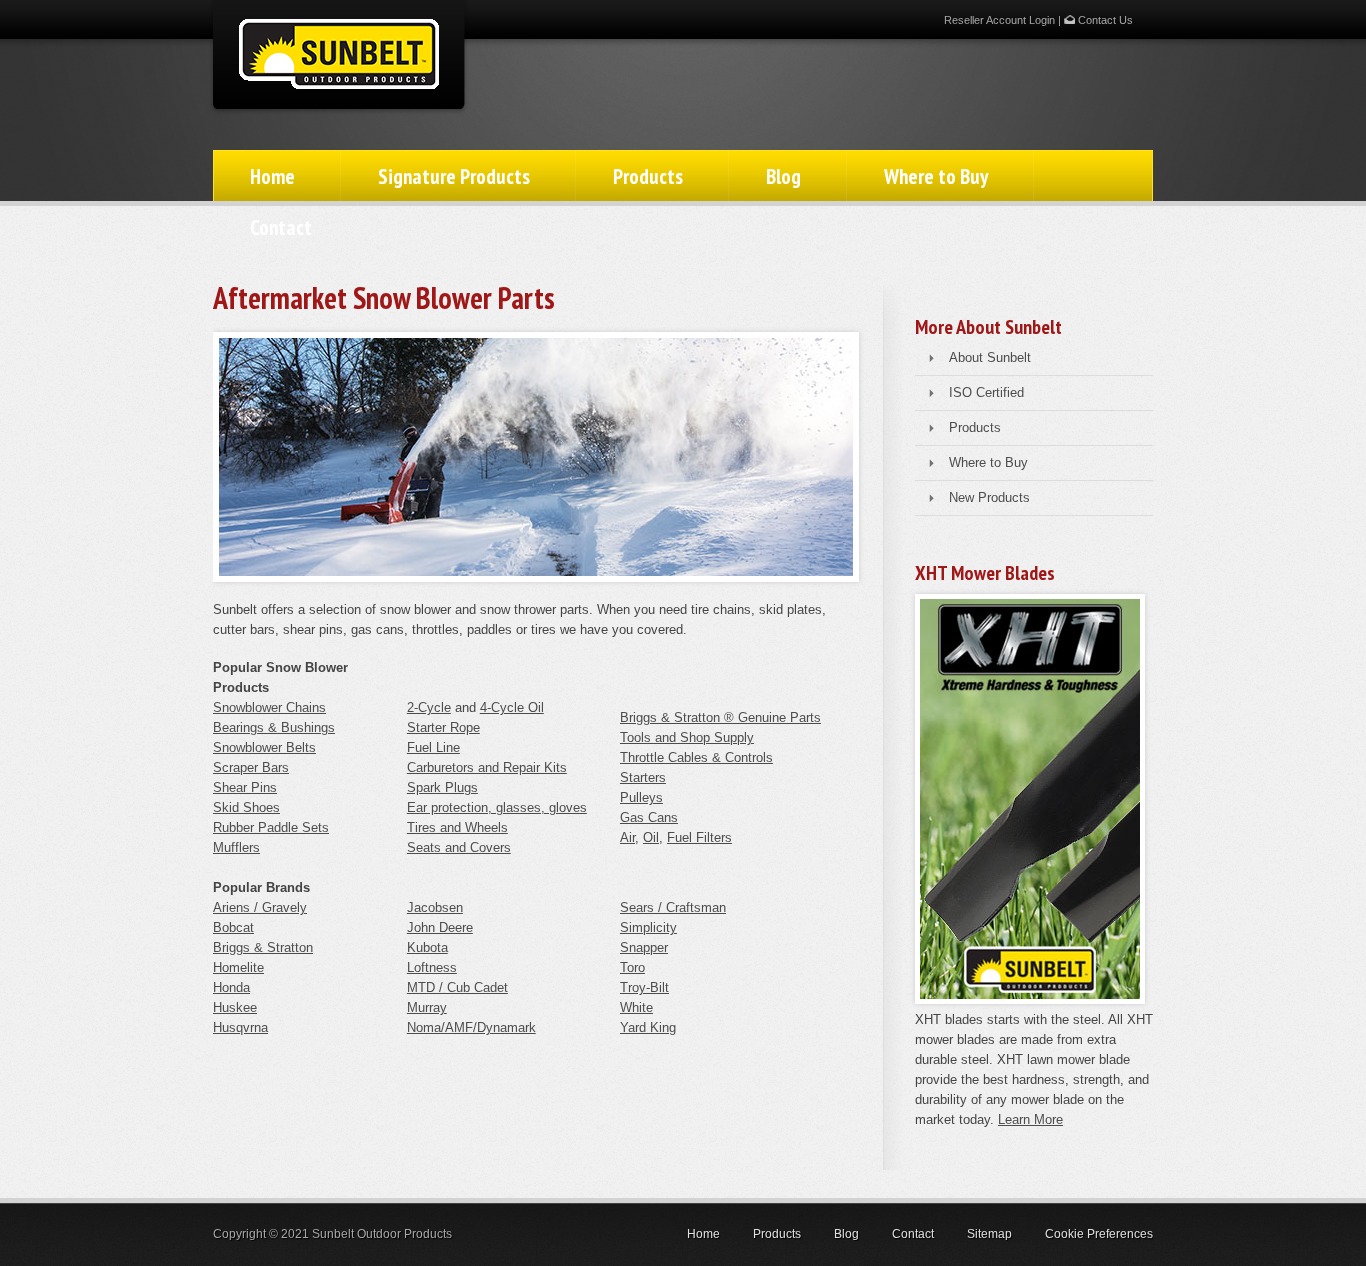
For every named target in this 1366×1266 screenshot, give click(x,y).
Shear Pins (245, 787)
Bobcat (233, 927)
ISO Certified (986, 392)
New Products (989, 497)
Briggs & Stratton (263, 947)
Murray (427, 1007)
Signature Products (454, 176)
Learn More (1030, 1119)
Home (272, 176)
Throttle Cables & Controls (696, 757)
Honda (231, 987)
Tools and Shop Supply (687, 737)
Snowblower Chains (269, 707)
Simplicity (648, 927)
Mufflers (236, 847)
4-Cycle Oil (512, 707)
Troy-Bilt (644, 987)
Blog (783, 176)
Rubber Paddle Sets (271, 827)
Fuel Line (433, 747)
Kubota (427, 947)
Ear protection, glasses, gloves (497, 807)
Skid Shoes (246, 807)
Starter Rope (443, 727)
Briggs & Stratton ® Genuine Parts (720, 717)
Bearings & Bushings (274, 727)
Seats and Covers (459, 847)
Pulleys (641, 797)
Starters (643, 777)
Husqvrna (240, 1027)
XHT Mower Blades (985, 573)
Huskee (235, 1007)
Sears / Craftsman (673, 907)
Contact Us (1104, 20)
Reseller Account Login (999, 20)
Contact (281, 227)
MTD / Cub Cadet (457, 987)
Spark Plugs (442, 787)
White (636, 1007)
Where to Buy (936, 176)
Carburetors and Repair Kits (487, 767)
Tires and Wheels (457, 827)
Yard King (648, 1027)
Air (627, 837)
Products (648, 176)
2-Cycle (429, 707)
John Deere (440, 927)
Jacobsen (435, 907)
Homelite (238, 967)
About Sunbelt (990, 357)
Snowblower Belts (264, 747)
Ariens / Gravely (260, 907)
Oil (651, 837)
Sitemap (989, 1234)
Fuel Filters (699, 837)
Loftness (432, 967)
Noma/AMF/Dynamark (471, 1027)
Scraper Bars (251, 767)
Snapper (644, 947)
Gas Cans (649, 817)
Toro (632, 967)
